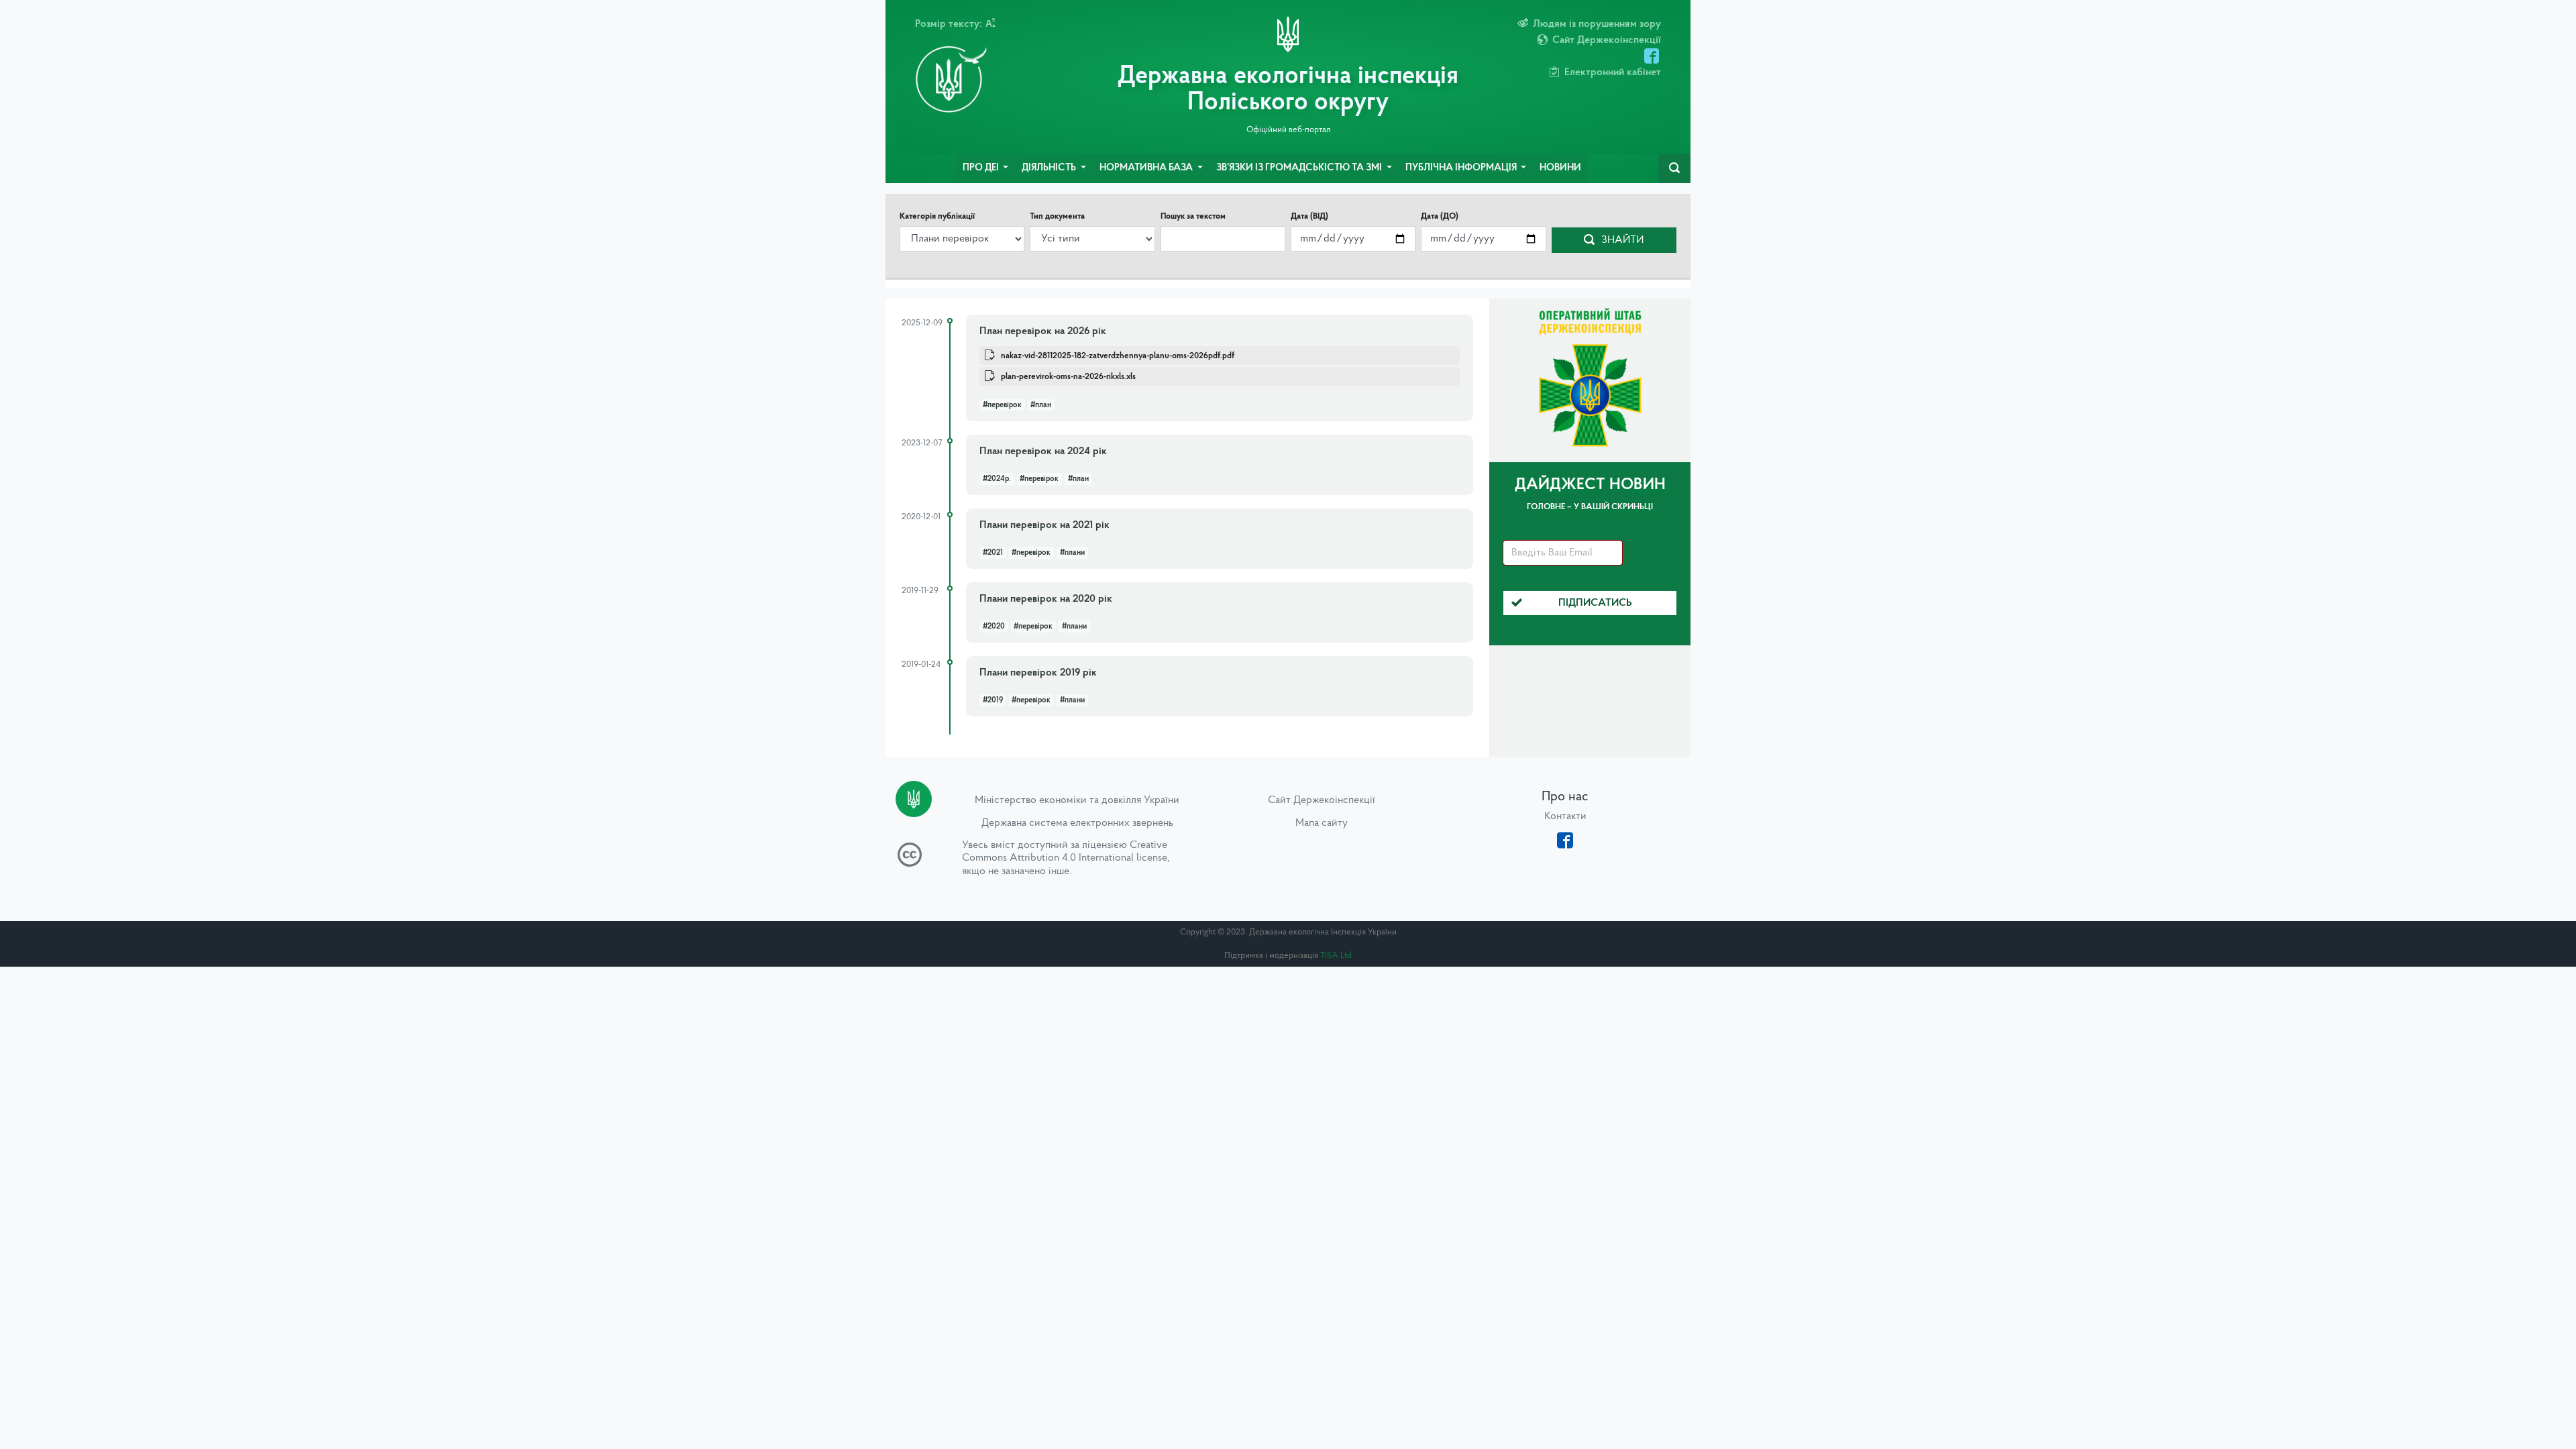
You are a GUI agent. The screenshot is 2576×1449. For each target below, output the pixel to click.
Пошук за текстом (1193, 216)
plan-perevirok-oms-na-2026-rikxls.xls (1068, 377)
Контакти (1565, 816)
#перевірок (1002, 405)
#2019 (993, 700)
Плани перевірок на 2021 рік (1044, 525)
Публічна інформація (1462, 168)
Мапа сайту (1322, 823)
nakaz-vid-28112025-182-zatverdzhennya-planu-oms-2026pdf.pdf (1118, 356)
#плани (1072, 553)
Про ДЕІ (982, 168)
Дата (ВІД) (1309, 216)
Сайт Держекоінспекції (1322, 800)
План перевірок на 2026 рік (1043, 331)
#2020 (994, 627)
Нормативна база (1147, 168)
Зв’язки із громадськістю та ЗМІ (1300, 168)
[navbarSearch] (1674, 168)
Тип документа (1057, 216)
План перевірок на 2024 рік (1043, 451)
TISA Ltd (1336, 956)
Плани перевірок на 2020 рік (1046, 599)
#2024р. (997, 479)
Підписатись (1595, 603)
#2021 (993, 553)
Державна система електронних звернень (1077, 823)
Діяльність (1050, 168)
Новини (1560, 168)
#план (1041, 405)
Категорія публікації (937, 216)
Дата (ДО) (1440, 216)
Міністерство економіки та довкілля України (1077, 800)
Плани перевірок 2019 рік (1038, 673)
